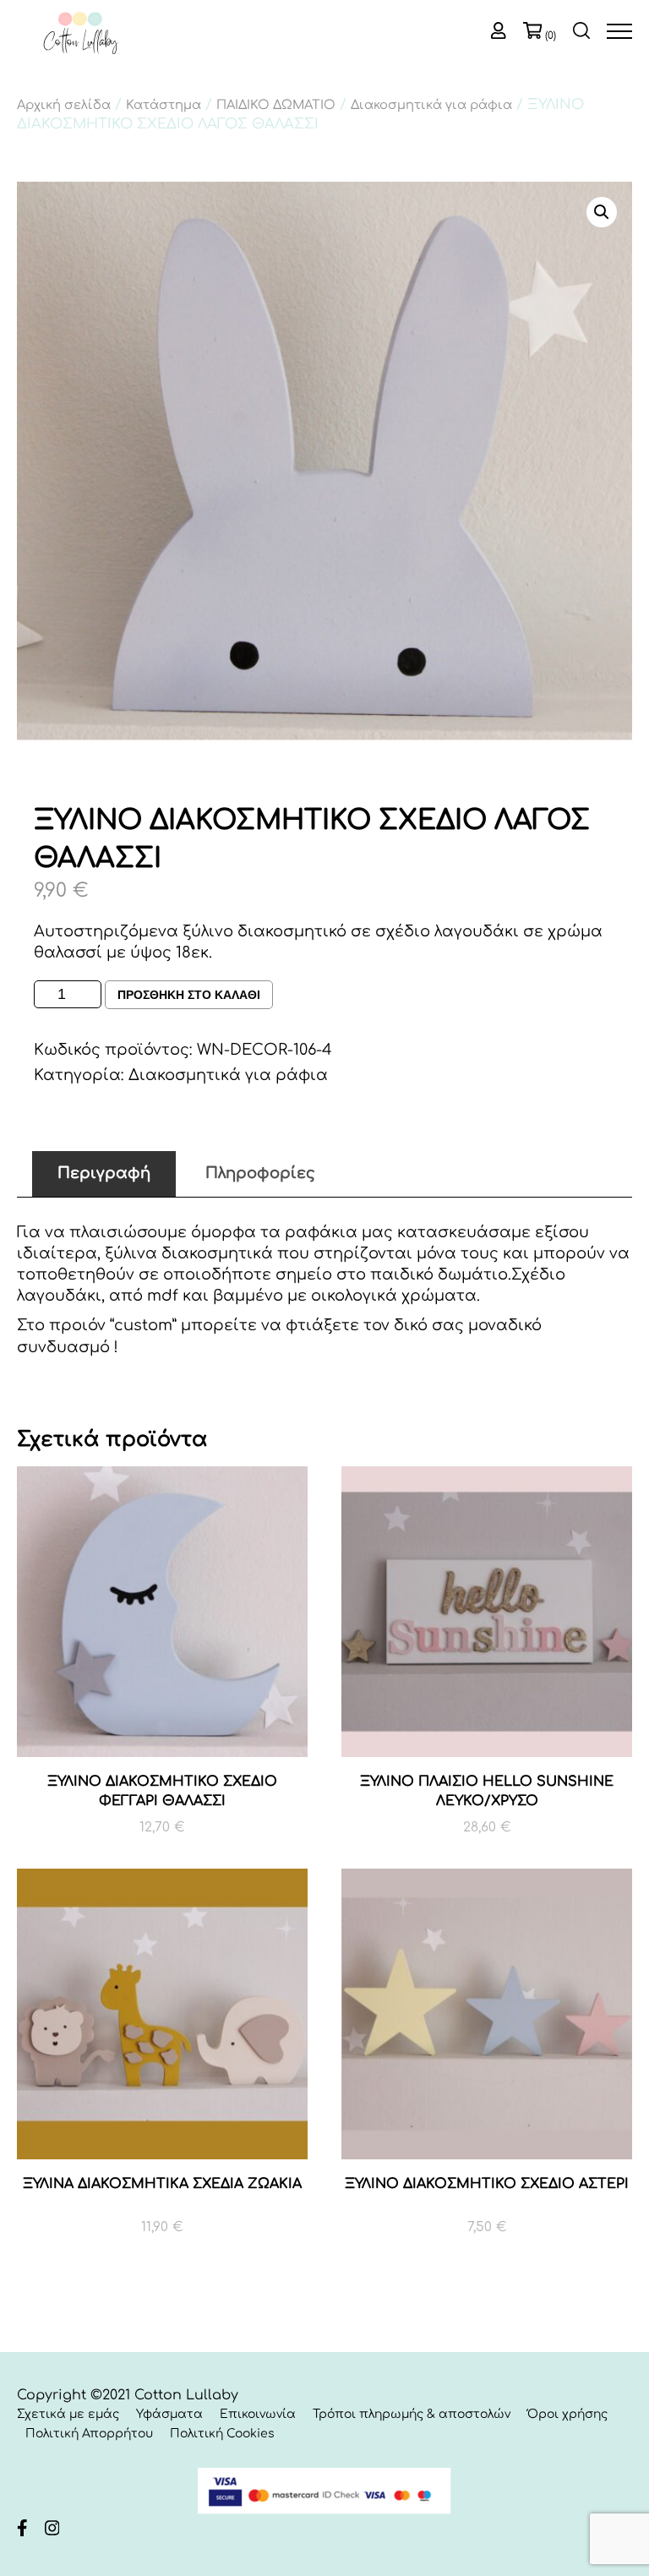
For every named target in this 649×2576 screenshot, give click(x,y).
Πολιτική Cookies (222, 2434)
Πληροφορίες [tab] (260, 1173)
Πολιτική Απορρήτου (89, 2434)
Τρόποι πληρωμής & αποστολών (412, 2414)
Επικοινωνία (258, 2414)
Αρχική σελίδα (64, 105)
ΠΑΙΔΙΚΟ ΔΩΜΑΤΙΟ (276, 105)
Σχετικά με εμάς (68, 2414)
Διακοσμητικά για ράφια (431, 105)
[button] (602, 212)
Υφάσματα (169, 2414)
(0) (551, 35)
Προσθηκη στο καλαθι (189, 995)
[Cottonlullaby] (80, 35)
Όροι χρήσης (567, 2414)
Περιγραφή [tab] (104, 1173)
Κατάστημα (164, 105)
